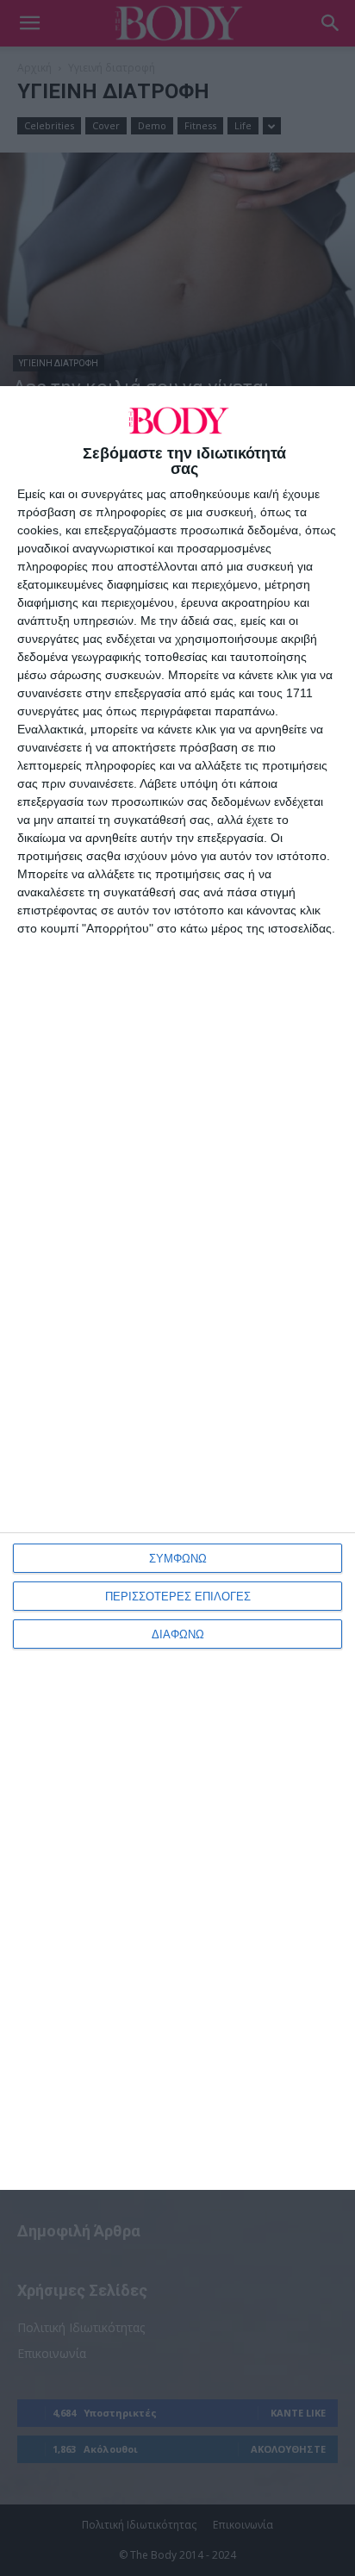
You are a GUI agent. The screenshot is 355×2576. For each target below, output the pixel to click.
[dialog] (177, 1288)
